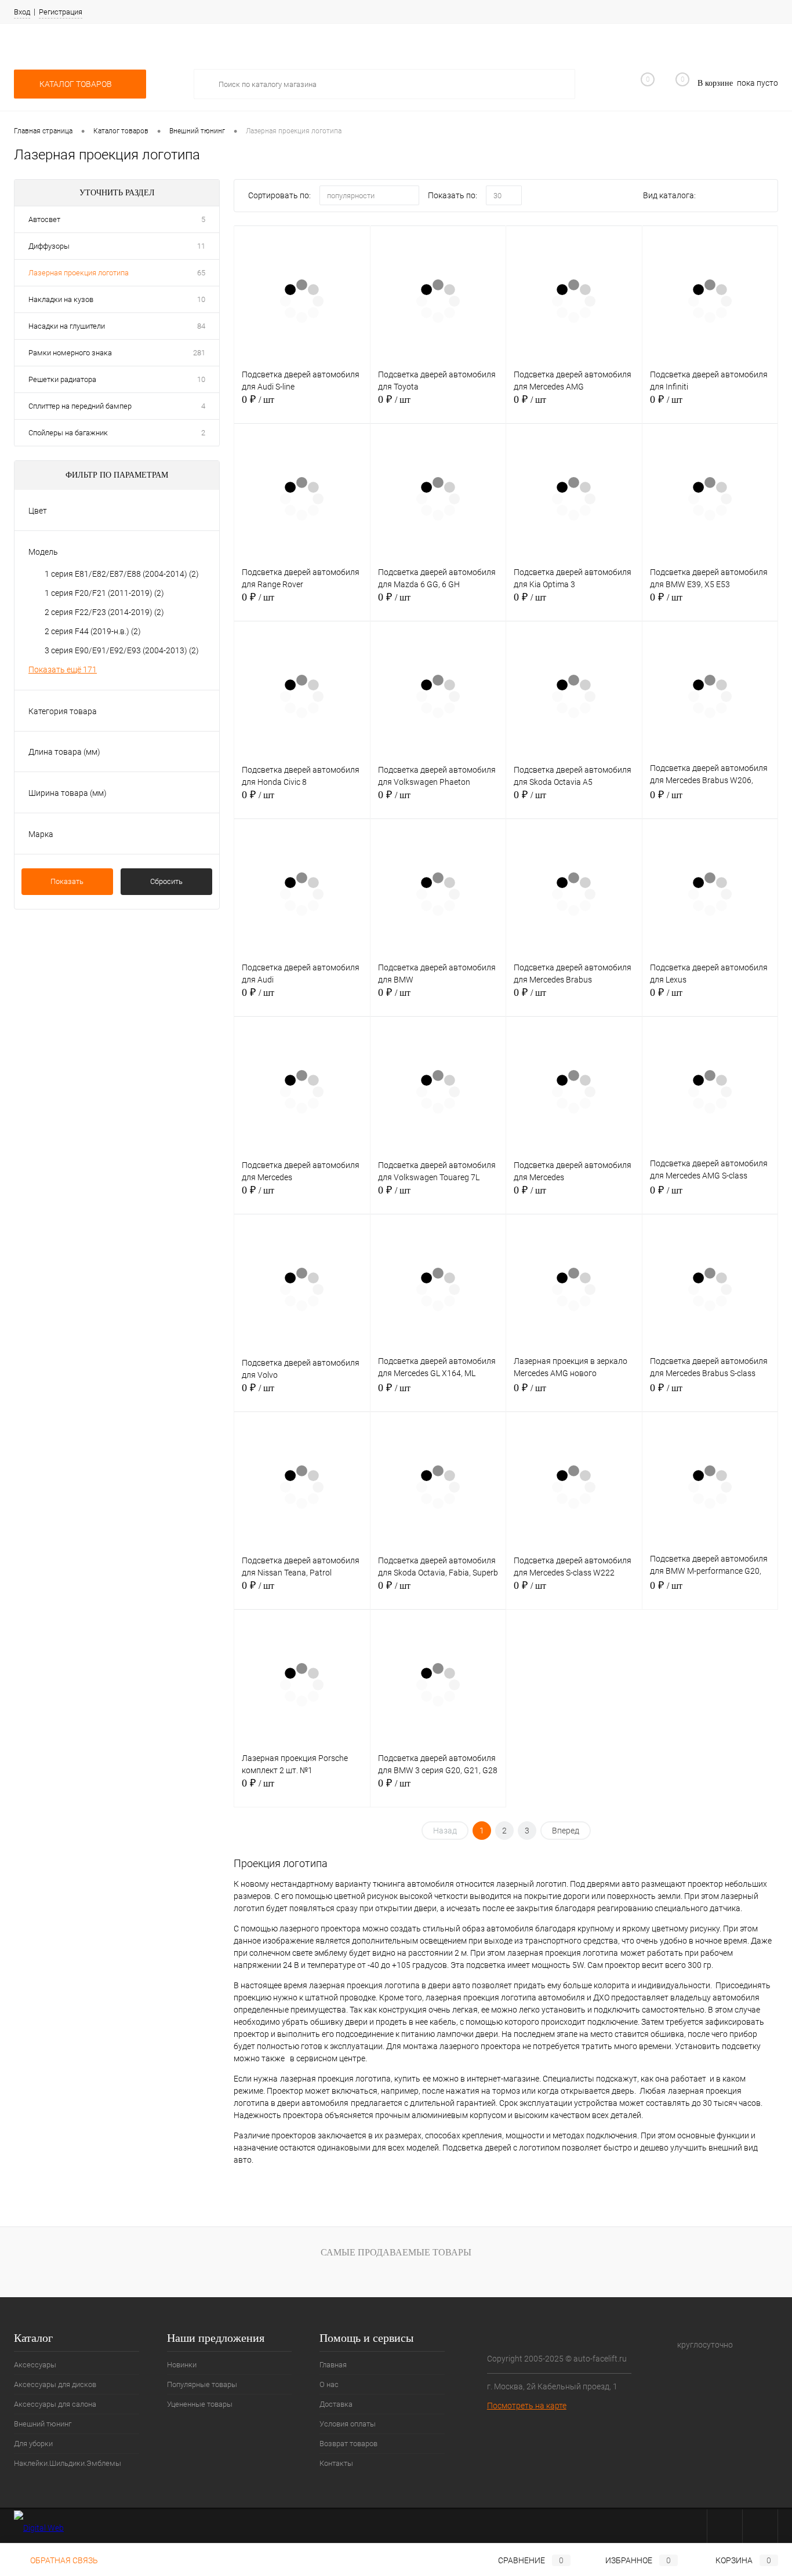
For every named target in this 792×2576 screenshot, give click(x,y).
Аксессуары (35, 2365)
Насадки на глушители (67, 326)
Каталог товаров (77, 84)
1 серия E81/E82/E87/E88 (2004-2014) (122, 574)
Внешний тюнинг (43, 2424)
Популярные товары (202, 2384)
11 (201, 246)
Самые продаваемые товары (396, 2252)
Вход (22, 12)
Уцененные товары (200, 2404)
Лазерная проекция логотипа (79, 273)
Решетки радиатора (62, 379)
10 (201, 299)
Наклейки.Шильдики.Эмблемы (68, 2463)
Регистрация (61, 12)
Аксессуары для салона (55, 2404)
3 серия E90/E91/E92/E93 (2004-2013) (122, 650)
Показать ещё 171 (63, 670)
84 (201, 326)
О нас (329, 2384)
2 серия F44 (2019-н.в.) (93, 631)
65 (201, 273)
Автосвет (44, 219)
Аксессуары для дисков (55, 2384)
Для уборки (33, 2444)
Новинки (182, 2365)
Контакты (336, 2463)
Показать (67, 881)
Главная (333, 2365)
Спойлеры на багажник (68, 433)
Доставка (336, 2404)
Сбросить (166, 881)
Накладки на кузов (61, 299)
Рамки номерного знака (70, 353)
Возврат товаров (348, 2444)
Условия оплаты (348, 2424)
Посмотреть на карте (527, 2406)
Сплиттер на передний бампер (80, 406)
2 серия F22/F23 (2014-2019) (104, 612)
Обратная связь (63, 2560)
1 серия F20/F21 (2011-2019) (104, 593)
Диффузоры (49, 246)
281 (199, 353)
